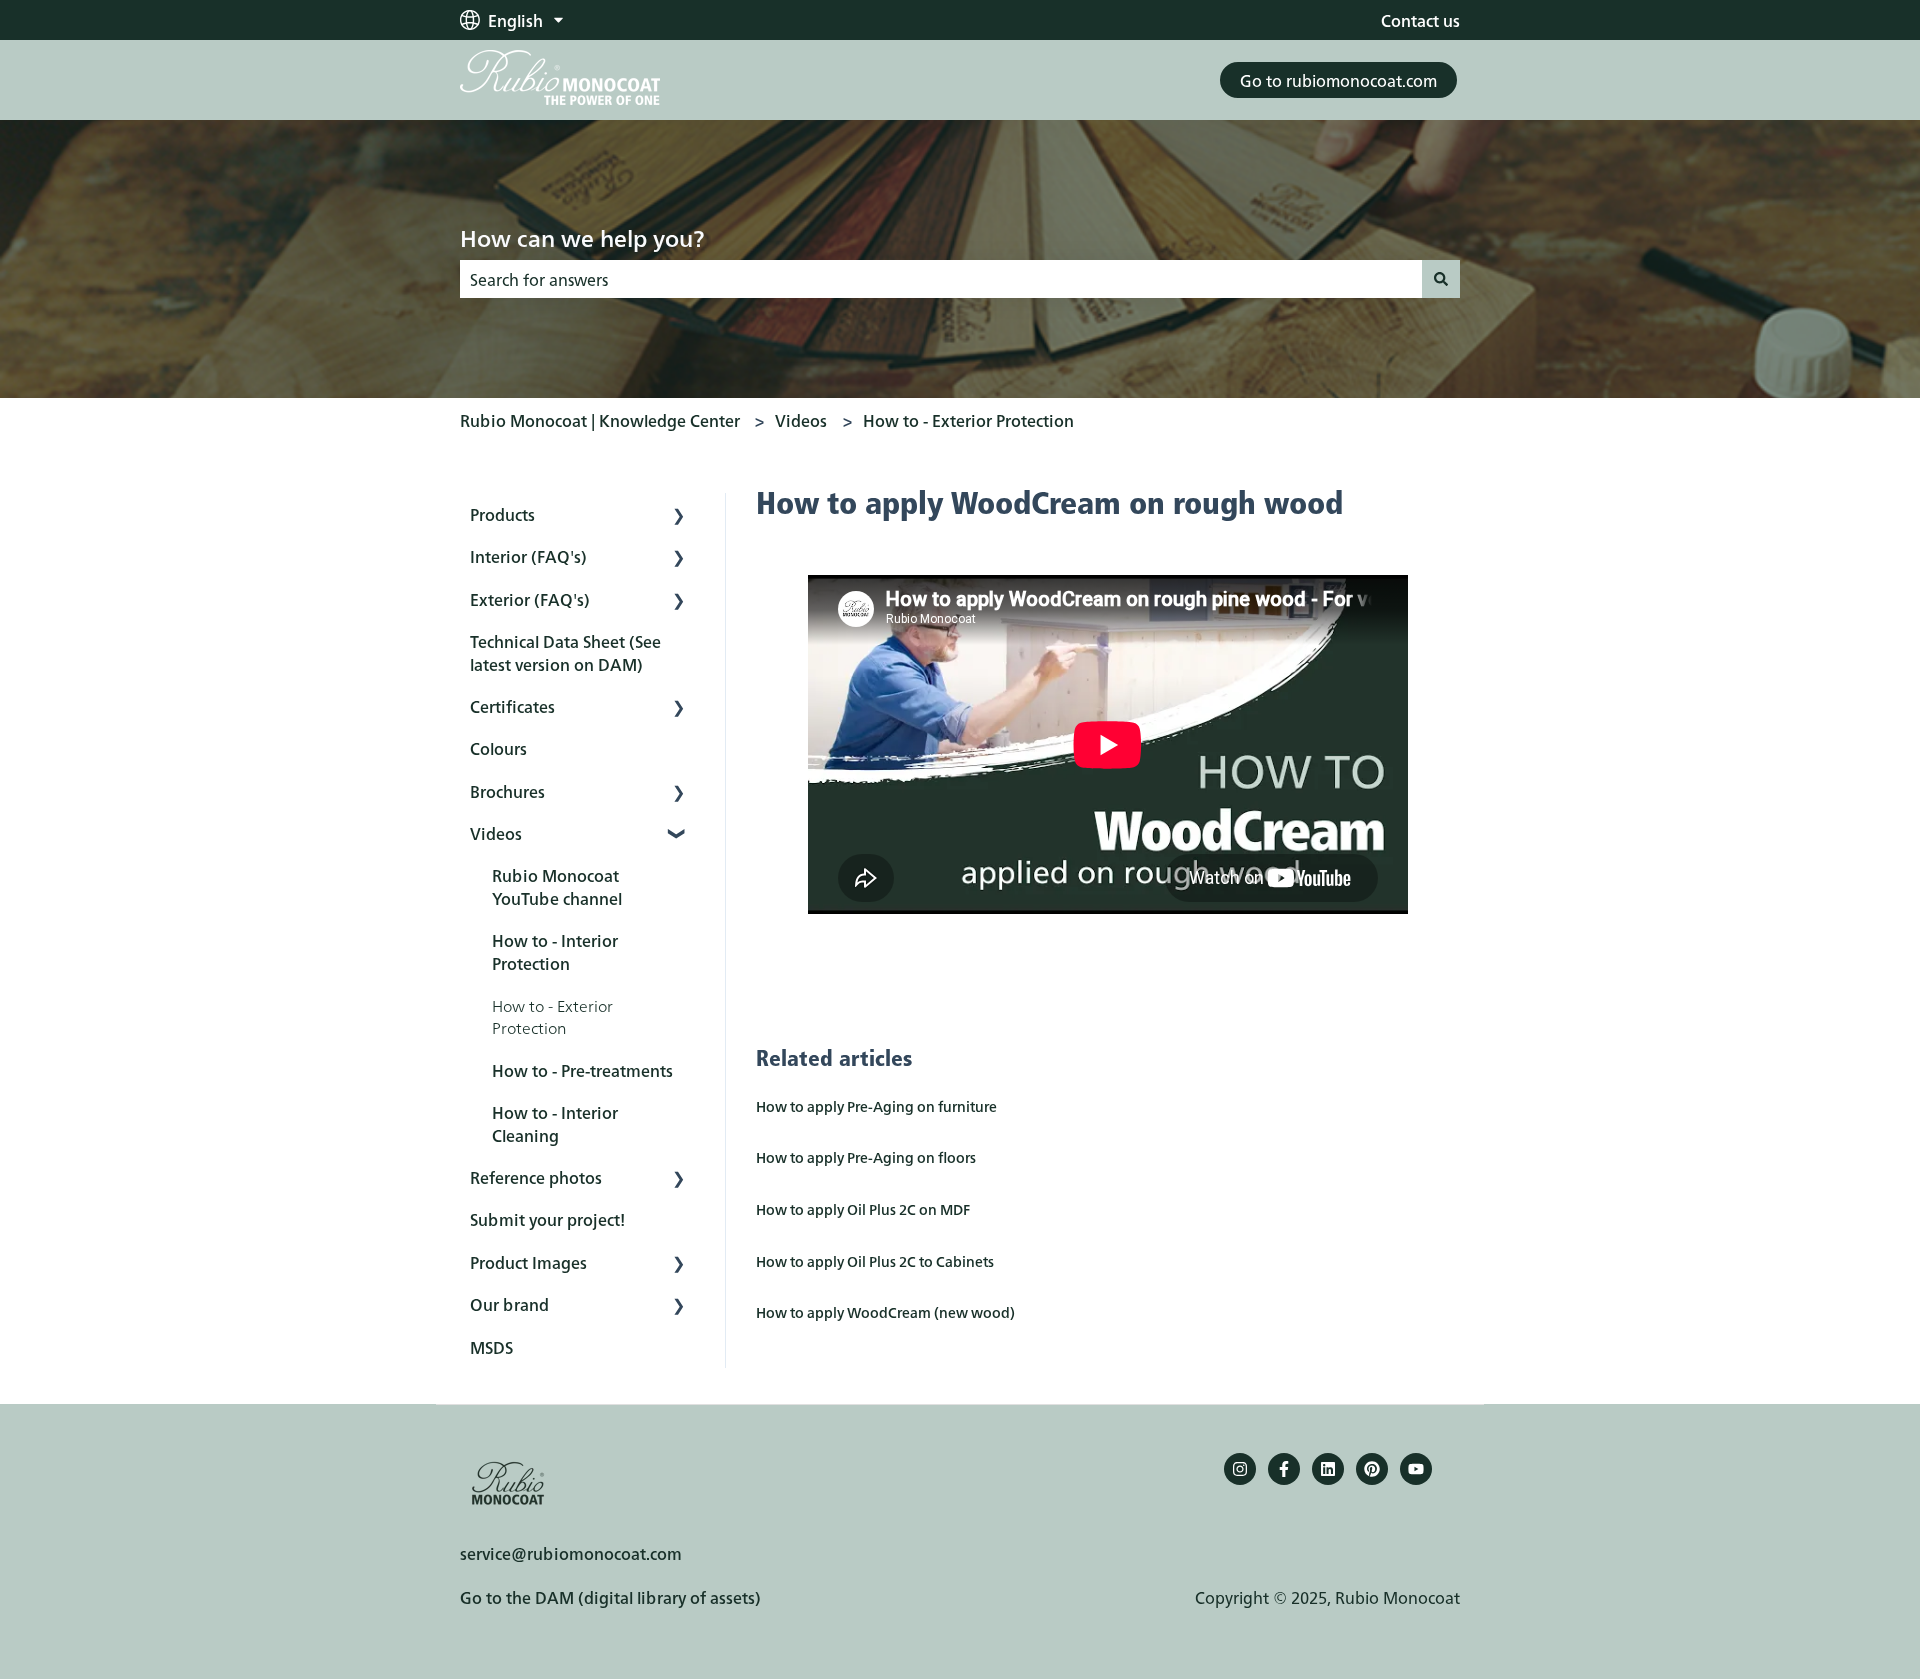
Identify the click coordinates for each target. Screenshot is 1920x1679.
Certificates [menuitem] (512, 706)
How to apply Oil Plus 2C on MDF (863, 1209)
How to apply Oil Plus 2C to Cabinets (875, 1261)
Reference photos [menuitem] (536, 1177)
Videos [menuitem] (496, 833)
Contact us (1420, 20)
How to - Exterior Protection (968, 420)
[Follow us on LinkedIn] (1328, 1469)
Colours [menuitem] (498, 748)
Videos (801, 420)
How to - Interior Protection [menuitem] (555, 951)
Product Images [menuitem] (528, 1262)
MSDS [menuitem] (491, 1347)
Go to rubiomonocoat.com (1338, 80)
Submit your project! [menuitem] (547, 1219)
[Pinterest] (1372, 1469)
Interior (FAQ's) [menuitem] (528, 556)
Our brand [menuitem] (509, 1304)
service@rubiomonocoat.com (571, 1553)
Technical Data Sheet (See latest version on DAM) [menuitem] (565, 652)
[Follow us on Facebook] (1284, 1469)
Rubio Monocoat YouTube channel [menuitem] (557, 886)
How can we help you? (582, 237)
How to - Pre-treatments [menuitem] (582, 1070)
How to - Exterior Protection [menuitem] (552, 1016)
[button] (679, 515)
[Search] (1441, 279)
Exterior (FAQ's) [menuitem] (530, 599)
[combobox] (941, 279)
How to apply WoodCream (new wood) (885, 1312)
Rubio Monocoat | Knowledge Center (600, 420)
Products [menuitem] (502, 514)
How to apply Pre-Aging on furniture (876, 1106)
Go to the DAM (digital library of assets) (610, 1597)
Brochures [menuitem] (507, 791)
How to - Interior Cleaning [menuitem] (555, 1123)
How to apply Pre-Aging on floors (866, 1157)
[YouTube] (1416, 1469)
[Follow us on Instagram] (1240, 1469)
